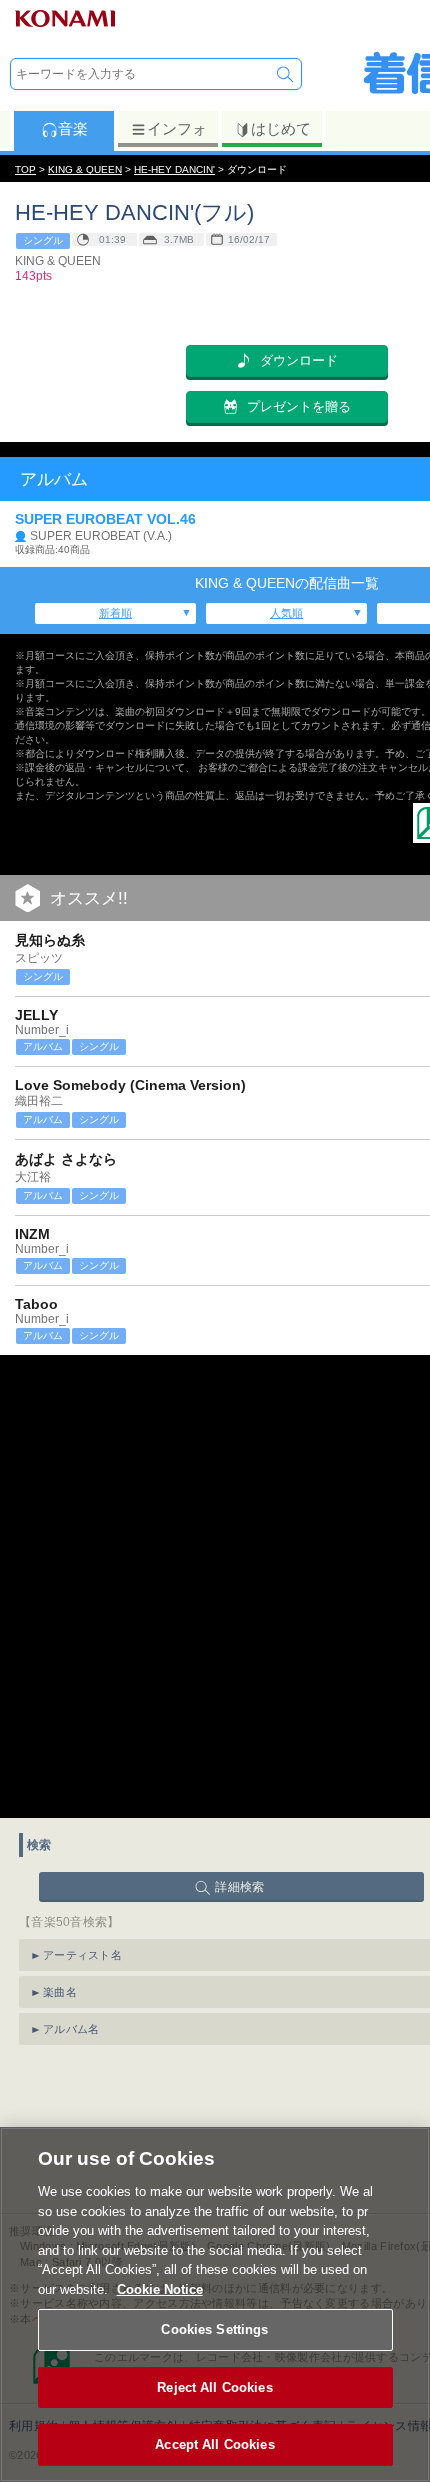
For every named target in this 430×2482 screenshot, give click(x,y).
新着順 (115, 613)
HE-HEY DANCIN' (174, 169)
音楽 (73, 128)
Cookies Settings (214, 2329)
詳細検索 (239, 1887)
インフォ (177, 128)
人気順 (286, 613)
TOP (25, 169)
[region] (215, 2304)
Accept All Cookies (214, 2444)
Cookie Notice (160, 2289)
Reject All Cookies (214, 2387)
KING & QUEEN (85, 169)
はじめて (281, 128)
